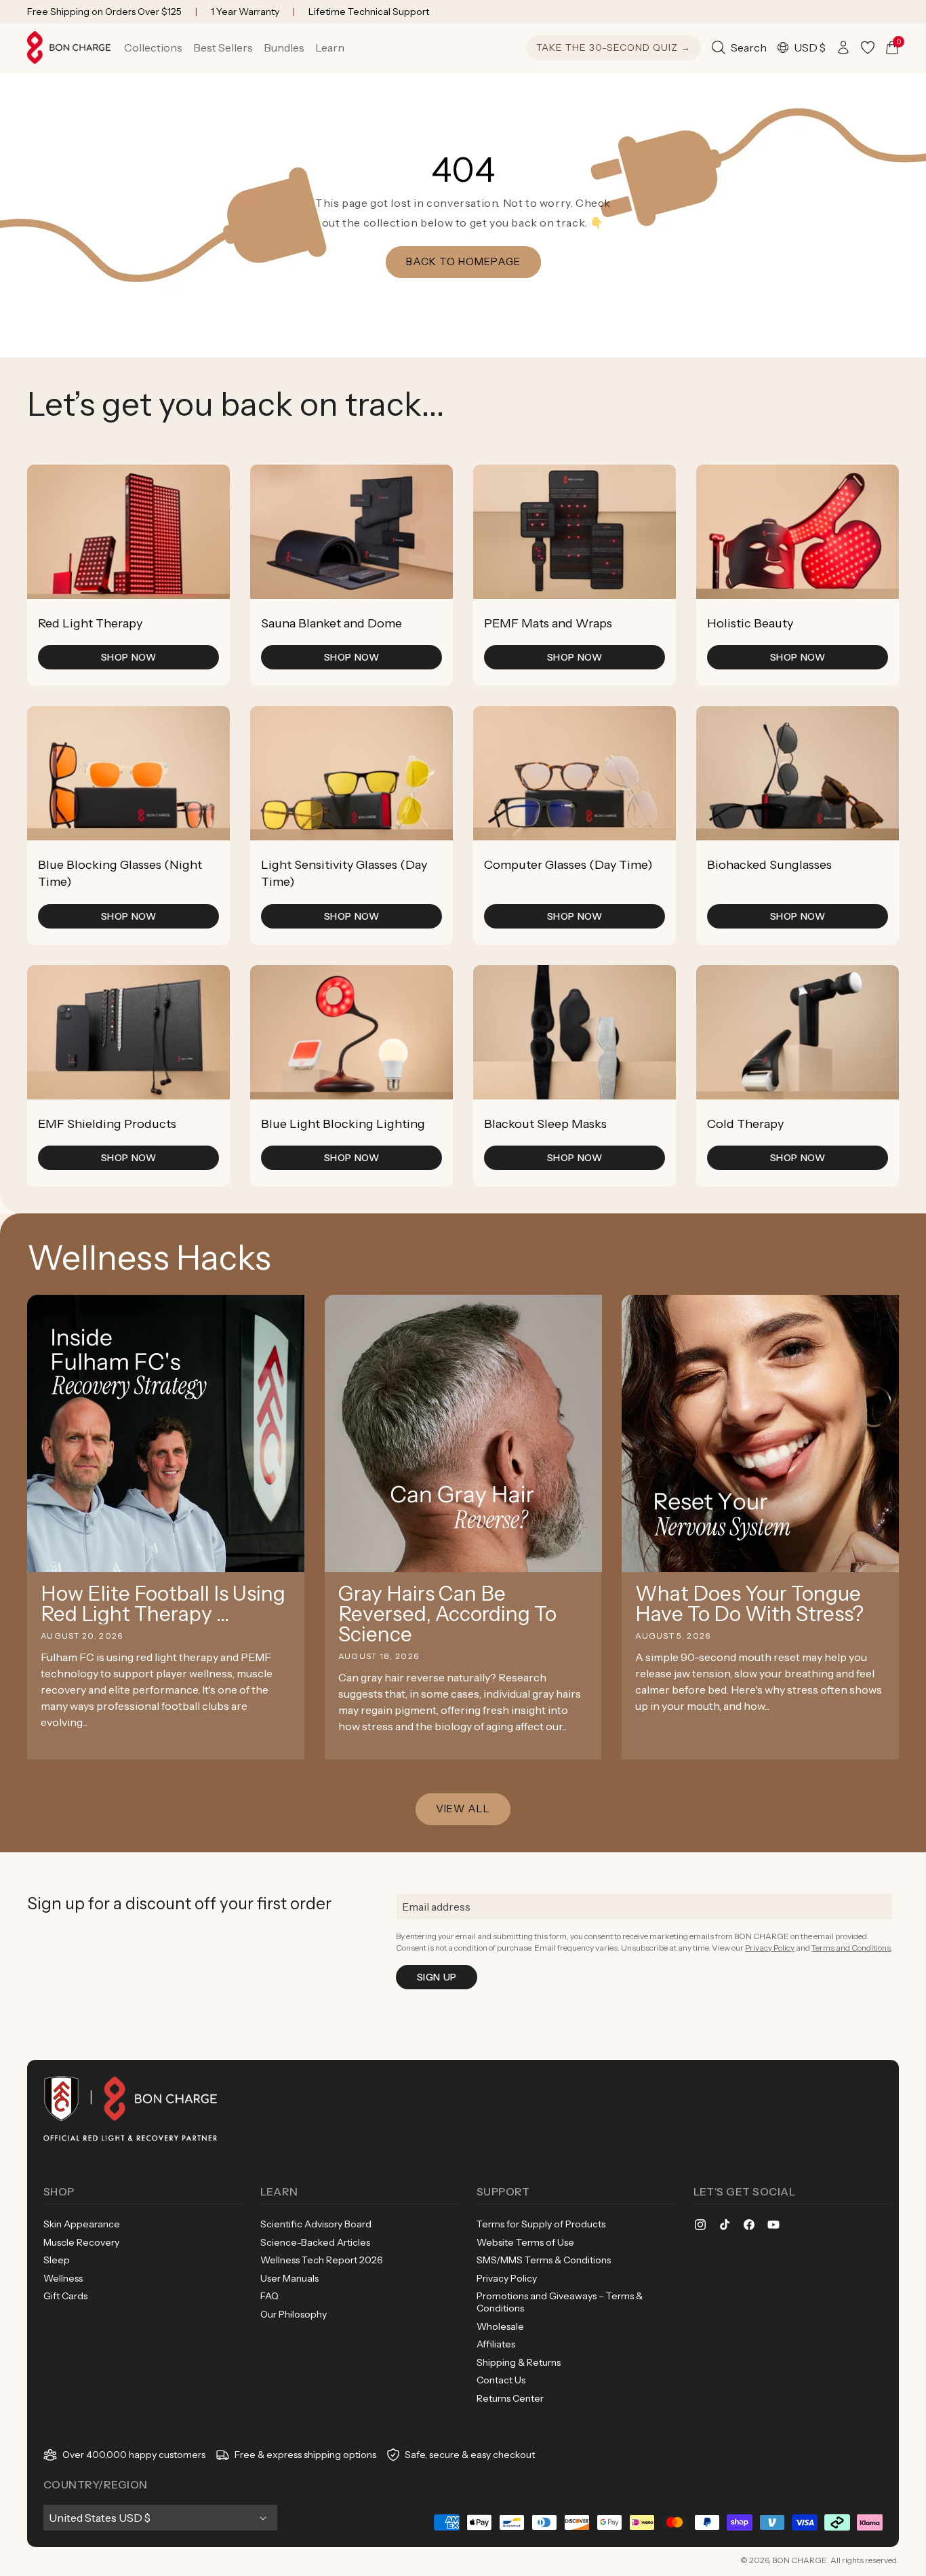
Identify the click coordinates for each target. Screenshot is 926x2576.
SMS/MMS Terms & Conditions (544, 2260)
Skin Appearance (82, 2224)
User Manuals (289, 2278)
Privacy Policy (770, 1948)
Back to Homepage (463, 261)
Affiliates (496, 2344)
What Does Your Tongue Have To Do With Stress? (749, 1604)
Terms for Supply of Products (541, 2224)
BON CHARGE (800, 2560)
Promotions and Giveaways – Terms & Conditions (560, 2302)
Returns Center (510, 2398)
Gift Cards (65, 2296)
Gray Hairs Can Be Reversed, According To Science (447, 1614)
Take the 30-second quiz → (613, 47)
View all (463, 1809)
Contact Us (501, 2380)
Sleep (57, 2260)
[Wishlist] (868, 47)
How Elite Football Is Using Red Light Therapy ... (163, 1604)
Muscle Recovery (81, 2242)
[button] (153, 47)
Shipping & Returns (519, 2362)
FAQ (269, 2296)
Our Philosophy (294, 2314)
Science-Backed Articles (315, 2242)
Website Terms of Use (525, 2242)
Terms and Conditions (851, 1948)
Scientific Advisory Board (316, 2224)
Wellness (63, 2278)
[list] (463, 825)
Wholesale (500, 2326)
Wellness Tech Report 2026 (322, 2260)
